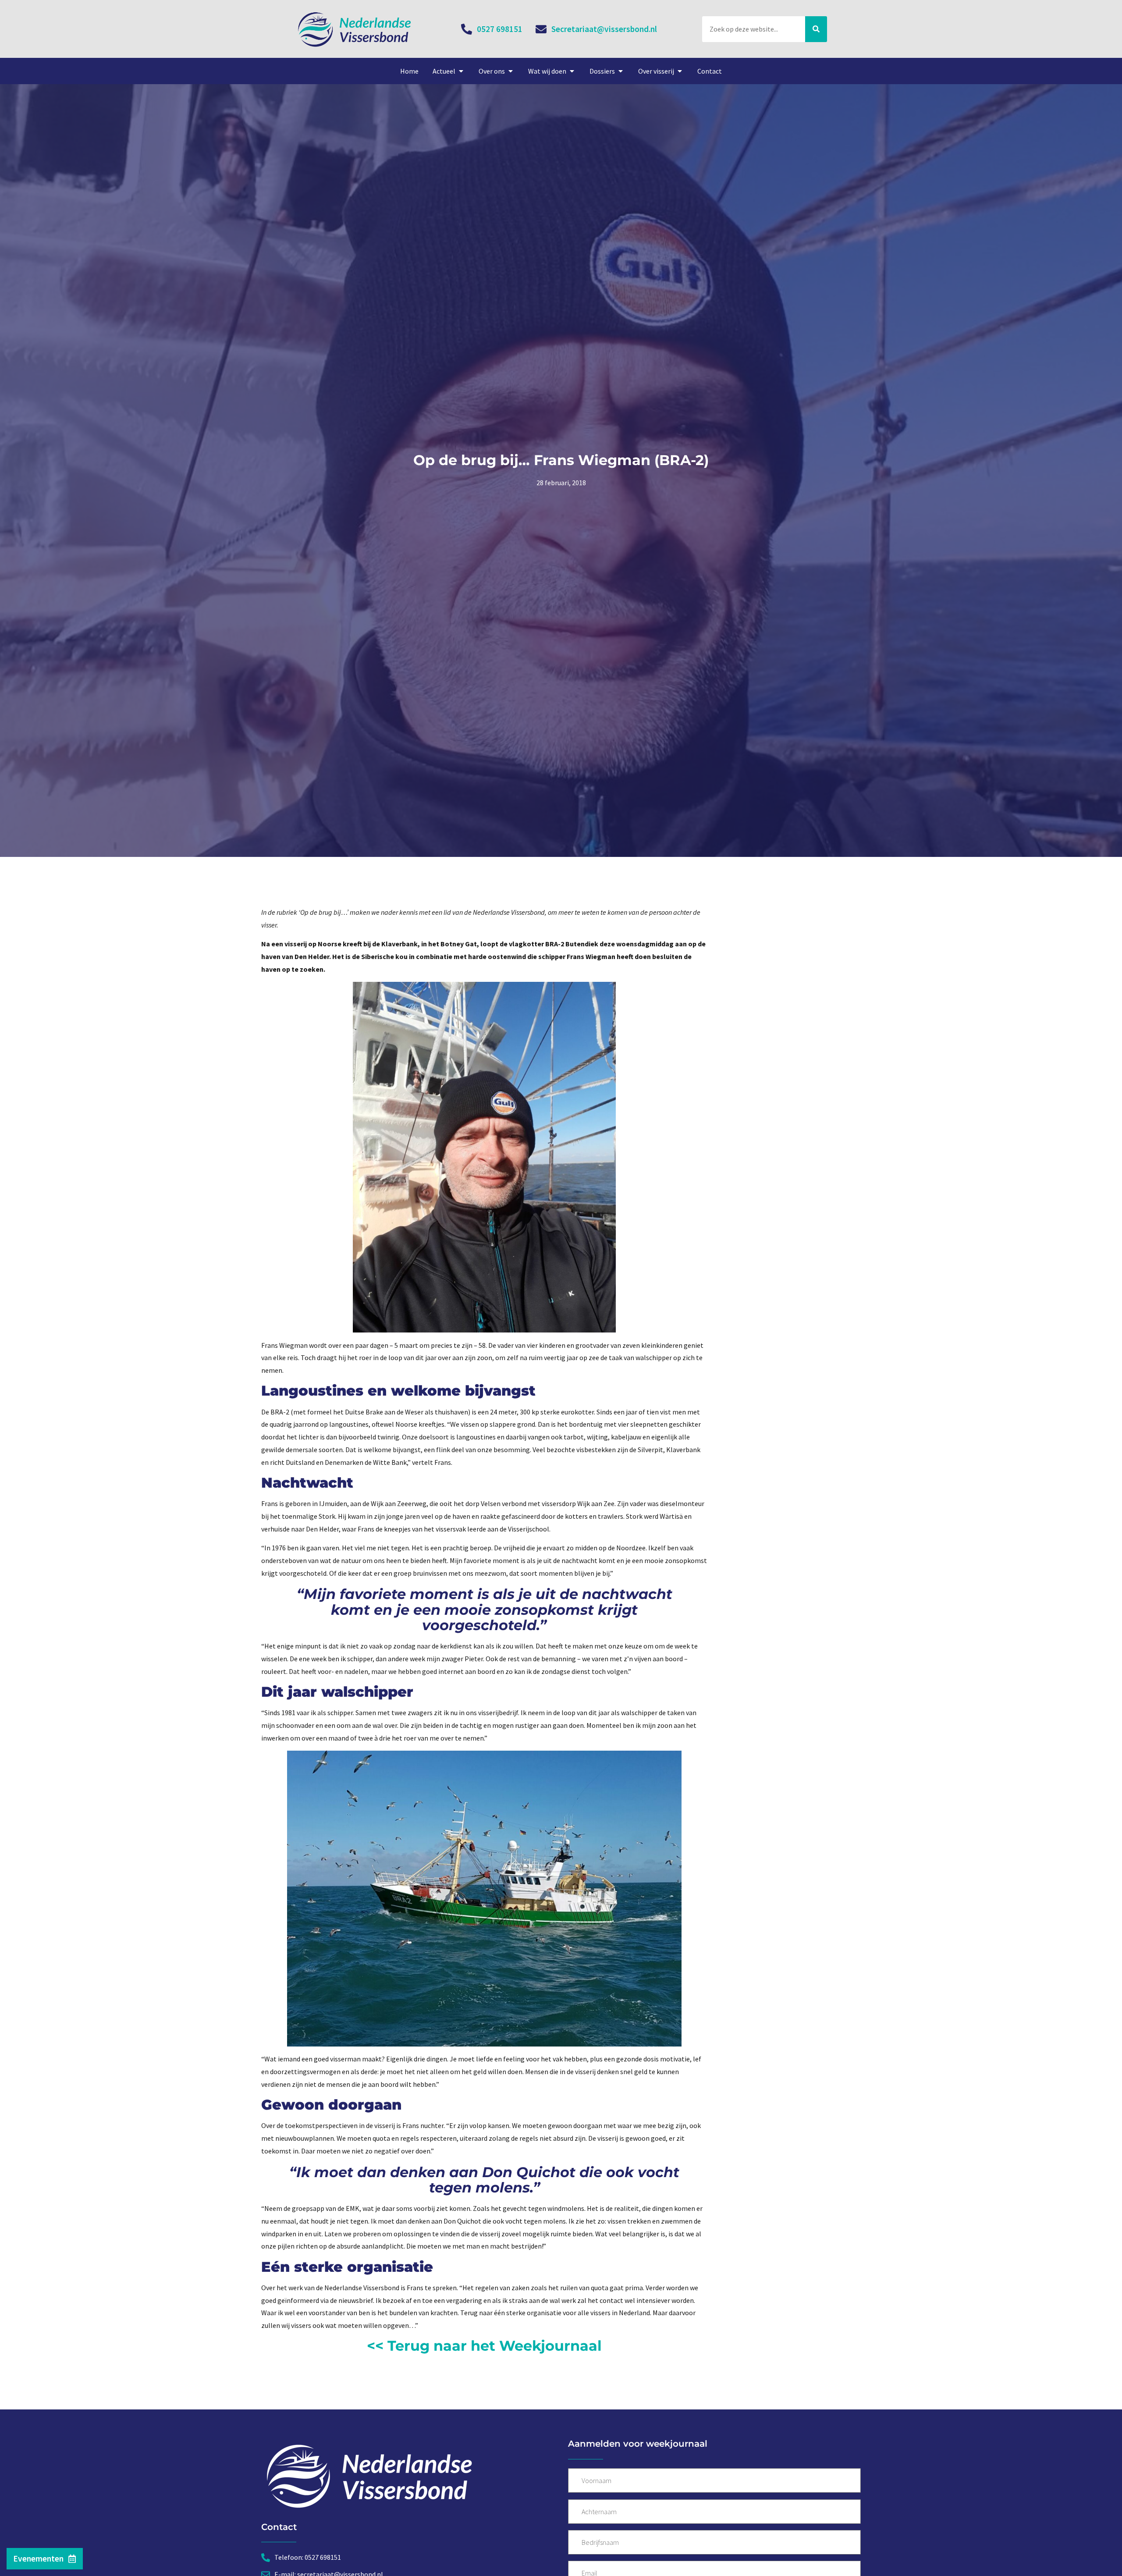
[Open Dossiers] (621, 71)
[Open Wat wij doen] (572, 71)
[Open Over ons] (511, 71)
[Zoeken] (816, 29)
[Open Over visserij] (680, 71)
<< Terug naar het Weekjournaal (484, 2346)
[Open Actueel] (461, 71)
